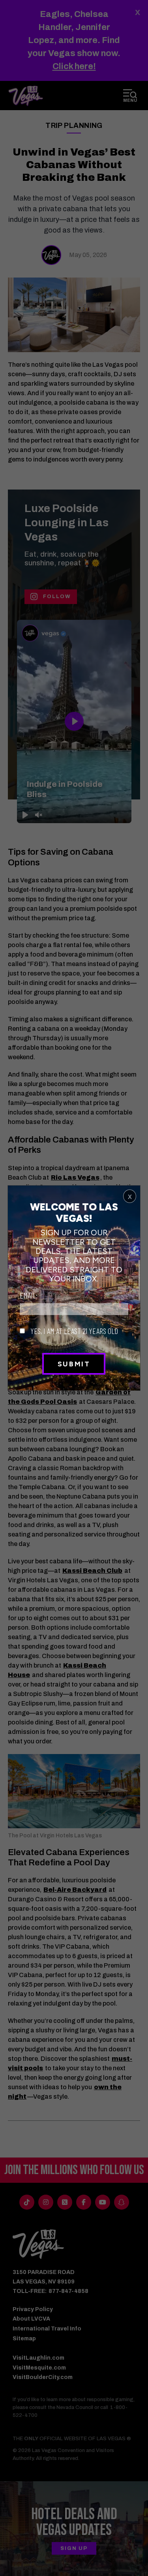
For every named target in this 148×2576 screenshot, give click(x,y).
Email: (29, 1295)
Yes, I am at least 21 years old (73, 1331)
